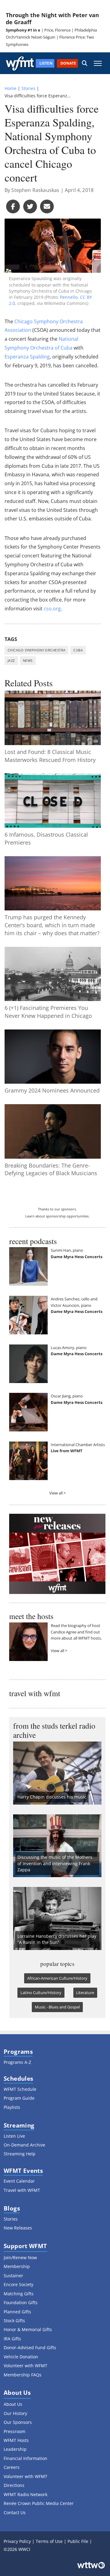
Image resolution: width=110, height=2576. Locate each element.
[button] (85, 63)
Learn (30, 1216)
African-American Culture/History (57, 1978)
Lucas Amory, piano (69, 1348)
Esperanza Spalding (27, 357)
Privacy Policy (17, 2541)
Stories (28, 88)
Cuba (78, 650)
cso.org (52, 609)
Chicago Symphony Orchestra (37, 650)
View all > (57, 1493)
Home (11, 88)
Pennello (69, 297)
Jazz (11, 660)
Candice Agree (64, 1632)
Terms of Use (49, 2541)
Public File (78, 2541)
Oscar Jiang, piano (67, 1396)
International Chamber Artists (78, 1445)
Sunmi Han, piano (67, 1250)
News (28, 660)
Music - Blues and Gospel (57, 2007)
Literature (85, 1993)
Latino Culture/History (41, 1993)
